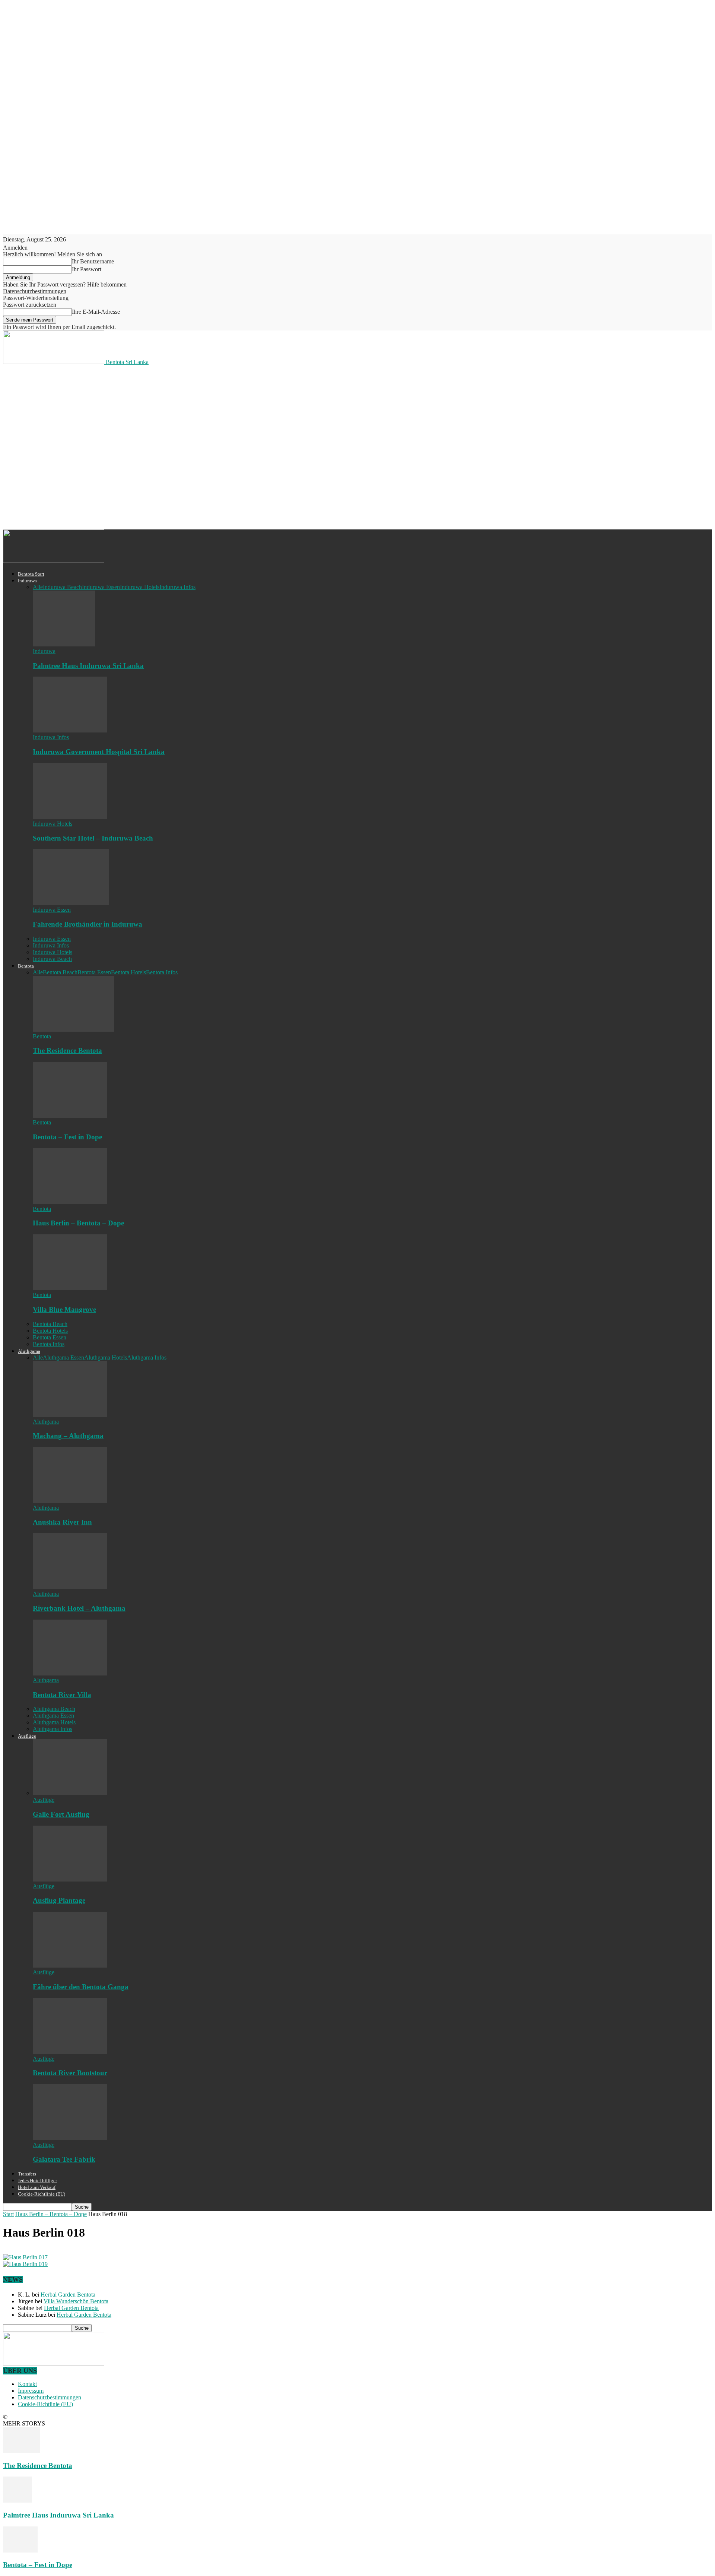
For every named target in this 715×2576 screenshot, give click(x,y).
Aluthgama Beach (54, 1709)
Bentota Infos (162, 972)
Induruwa (27, 581)
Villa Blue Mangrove (64, 1309)
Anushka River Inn (62, 1522)
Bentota (26, 966)
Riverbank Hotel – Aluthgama (79, 1608)
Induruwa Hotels (140, 587)
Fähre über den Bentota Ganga (81, 1987)
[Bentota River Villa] (70, 1673)
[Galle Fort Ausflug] (70, 1793)
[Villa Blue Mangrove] (70, 1288)
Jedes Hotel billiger (37, 2181)
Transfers (27, 2174)
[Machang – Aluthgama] (70, 1415)
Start (8, 2214)
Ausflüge (27, 1736)
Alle (38, 587)
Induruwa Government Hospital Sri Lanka (99, 752)
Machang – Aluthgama (68, 1436)
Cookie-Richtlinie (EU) (42, 2194)
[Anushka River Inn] (70, 1501)
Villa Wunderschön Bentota (76, 2301)
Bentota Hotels (128, 972)
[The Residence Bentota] (73, 1030)
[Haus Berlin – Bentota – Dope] (70, 1202)
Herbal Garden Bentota (68, 2295)
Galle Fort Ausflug (61, 1814)
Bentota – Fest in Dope (67, 1137)
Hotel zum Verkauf (37, 2187)
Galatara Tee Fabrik (64, 2159)
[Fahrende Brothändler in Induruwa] (71, 903)
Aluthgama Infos (147, 1357)
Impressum (31, 2391)
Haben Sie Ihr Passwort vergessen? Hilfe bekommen (65, 284)
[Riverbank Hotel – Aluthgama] (70, 1587)
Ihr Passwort (87, 269)
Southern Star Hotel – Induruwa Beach (93, 838)
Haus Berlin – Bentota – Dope (78, 1223)
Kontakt (27, 2384)
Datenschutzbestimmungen (35, 291)
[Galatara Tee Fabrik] (70, 2138)
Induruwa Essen (101, 587)
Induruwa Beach (62, 587)
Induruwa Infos (177, 587)
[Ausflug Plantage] (70, 1879)
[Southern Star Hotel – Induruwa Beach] (70, 817)
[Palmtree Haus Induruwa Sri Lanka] (64, 644)
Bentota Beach (60, 972)
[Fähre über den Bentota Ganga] (70, 1966)
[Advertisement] (139, 393)
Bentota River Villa (62, 1695)
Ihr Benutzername (93, 261)
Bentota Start (31, 574)
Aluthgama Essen (63, 1357)
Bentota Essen (94, 972)
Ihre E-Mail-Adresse (96, 312)
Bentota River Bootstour (70, 2073)
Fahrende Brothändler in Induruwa (88, 924)
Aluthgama (29, 1351)
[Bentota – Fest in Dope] (70, 1116)
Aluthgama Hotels (106, 1357)
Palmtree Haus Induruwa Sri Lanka (88, 666)
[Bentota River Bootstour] (70, 2052)
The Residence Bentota (67, 1050)
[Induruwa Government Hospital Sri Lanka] (70, 730)
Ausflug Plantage (59, 1900)
